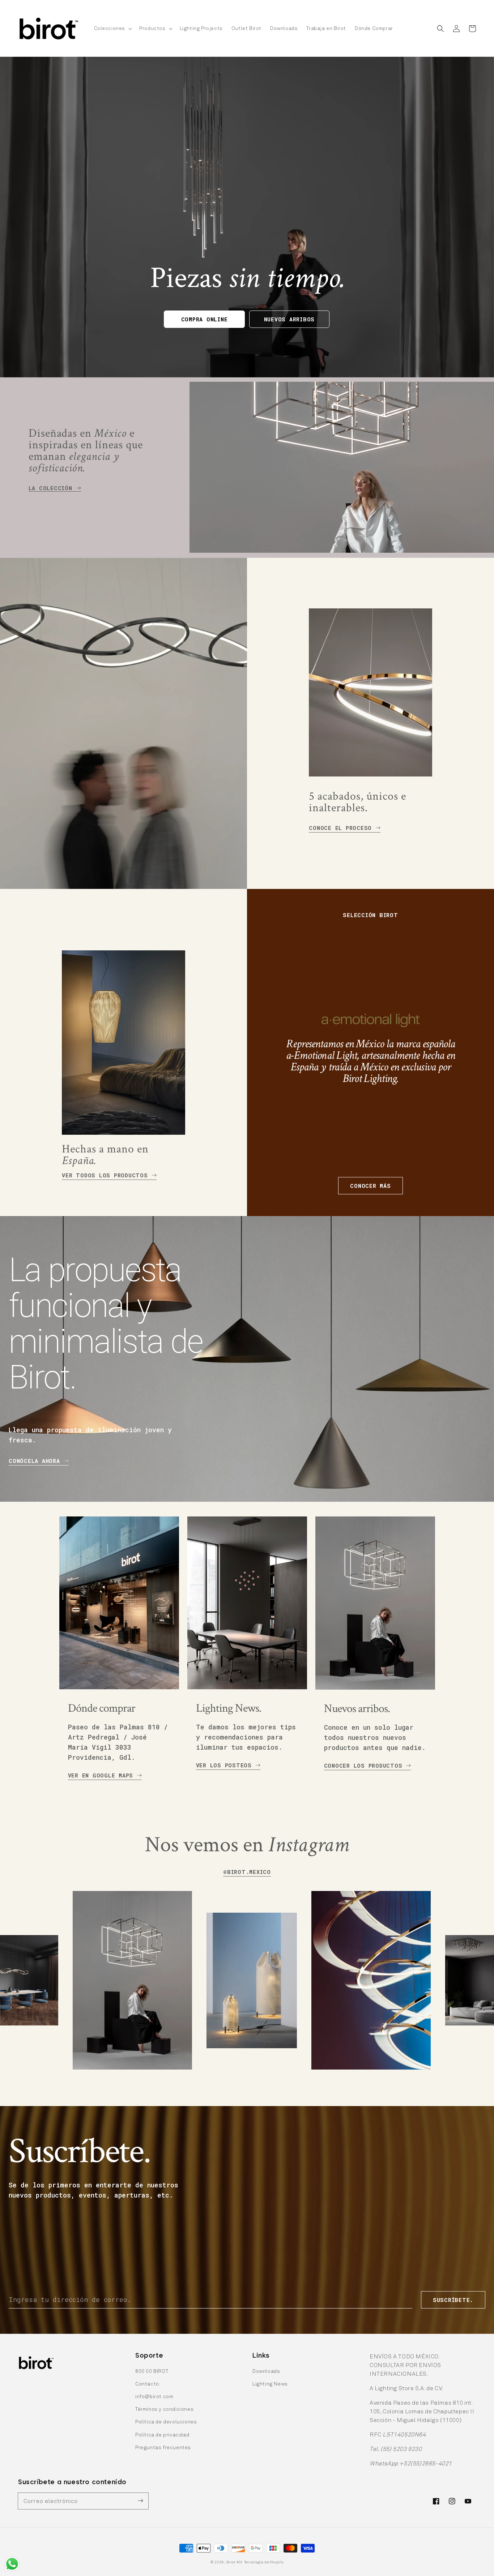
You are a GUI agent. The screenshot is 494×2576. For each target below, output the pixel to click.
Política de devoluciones (166, 2421)
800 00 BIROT (152, 2371)
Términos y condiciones (164, 2409)
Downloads (266, 2371)
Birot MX (235, 2562)
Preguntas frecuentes (163, 2447)
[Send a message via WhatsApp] (12, 2564)
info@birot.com (154, 2396)
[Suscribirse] (140, 2501)
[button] (112, 28)
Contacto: (148, 2384)
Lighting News (270, 2384)
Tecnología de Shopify (264, 2562)
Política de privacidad (162, 2434)
